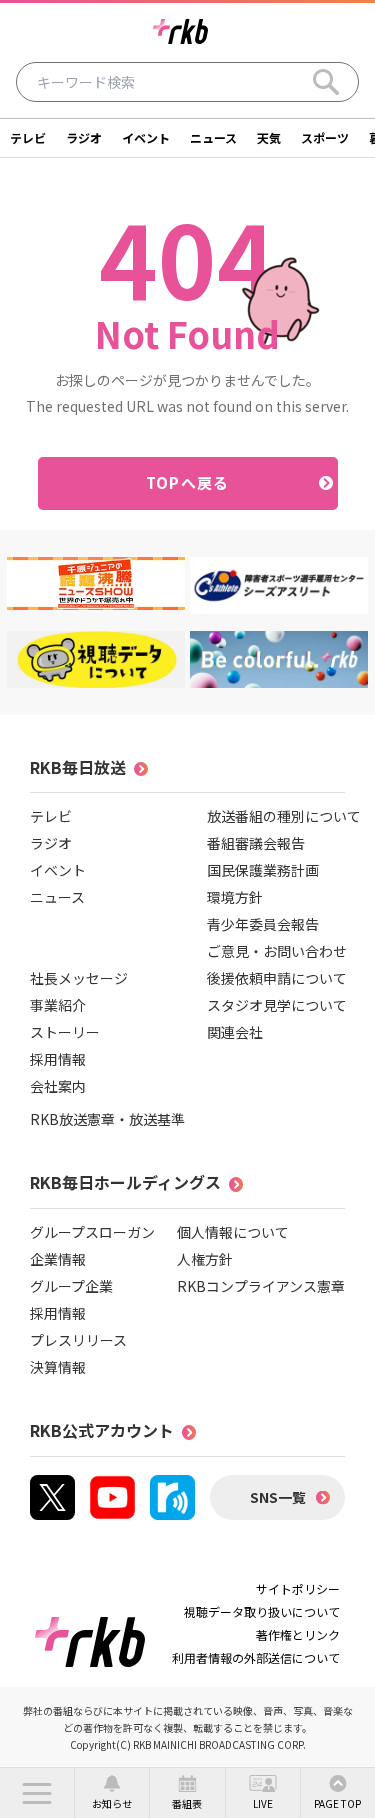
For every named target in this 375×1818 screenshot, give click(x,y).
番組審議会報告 (256, 843)
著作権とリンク (298, 1634)
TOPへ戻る (187, 482)
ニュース (213, 137)
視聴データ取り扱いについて (262, 1611)
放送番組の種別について (284, 816)
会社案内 (58, 1086)
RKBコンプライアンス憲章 (261, 1286)
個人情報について (233, 1232)
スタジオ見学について (277, 1005)
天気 (269, 137)
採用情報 (58, 1059)
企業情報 (58, 1259)
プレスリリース (78, 1340)
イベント (146, 137)
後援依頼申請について (277, 978)
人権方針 (205, 1259)
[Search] (326, 82)
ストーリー (65, 1032)
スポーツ (325, 137)
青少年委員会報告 (263, 924)
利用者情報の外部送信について (256, 1657)
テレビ (28, 137)
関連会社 (235, 1032)
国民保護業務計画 (263, 870)
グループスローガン (92, 1232)
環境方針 (235, 897)
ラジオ (84, 137)
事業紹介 (58, 1005)
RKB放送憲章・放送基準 (107, 1119)
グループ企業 (71, 1286)
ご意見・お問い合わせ (277, 951)
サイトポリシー (298, 1588)
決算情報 (58, 1367)
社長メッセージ (79, 978)
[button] (37, 1793)
